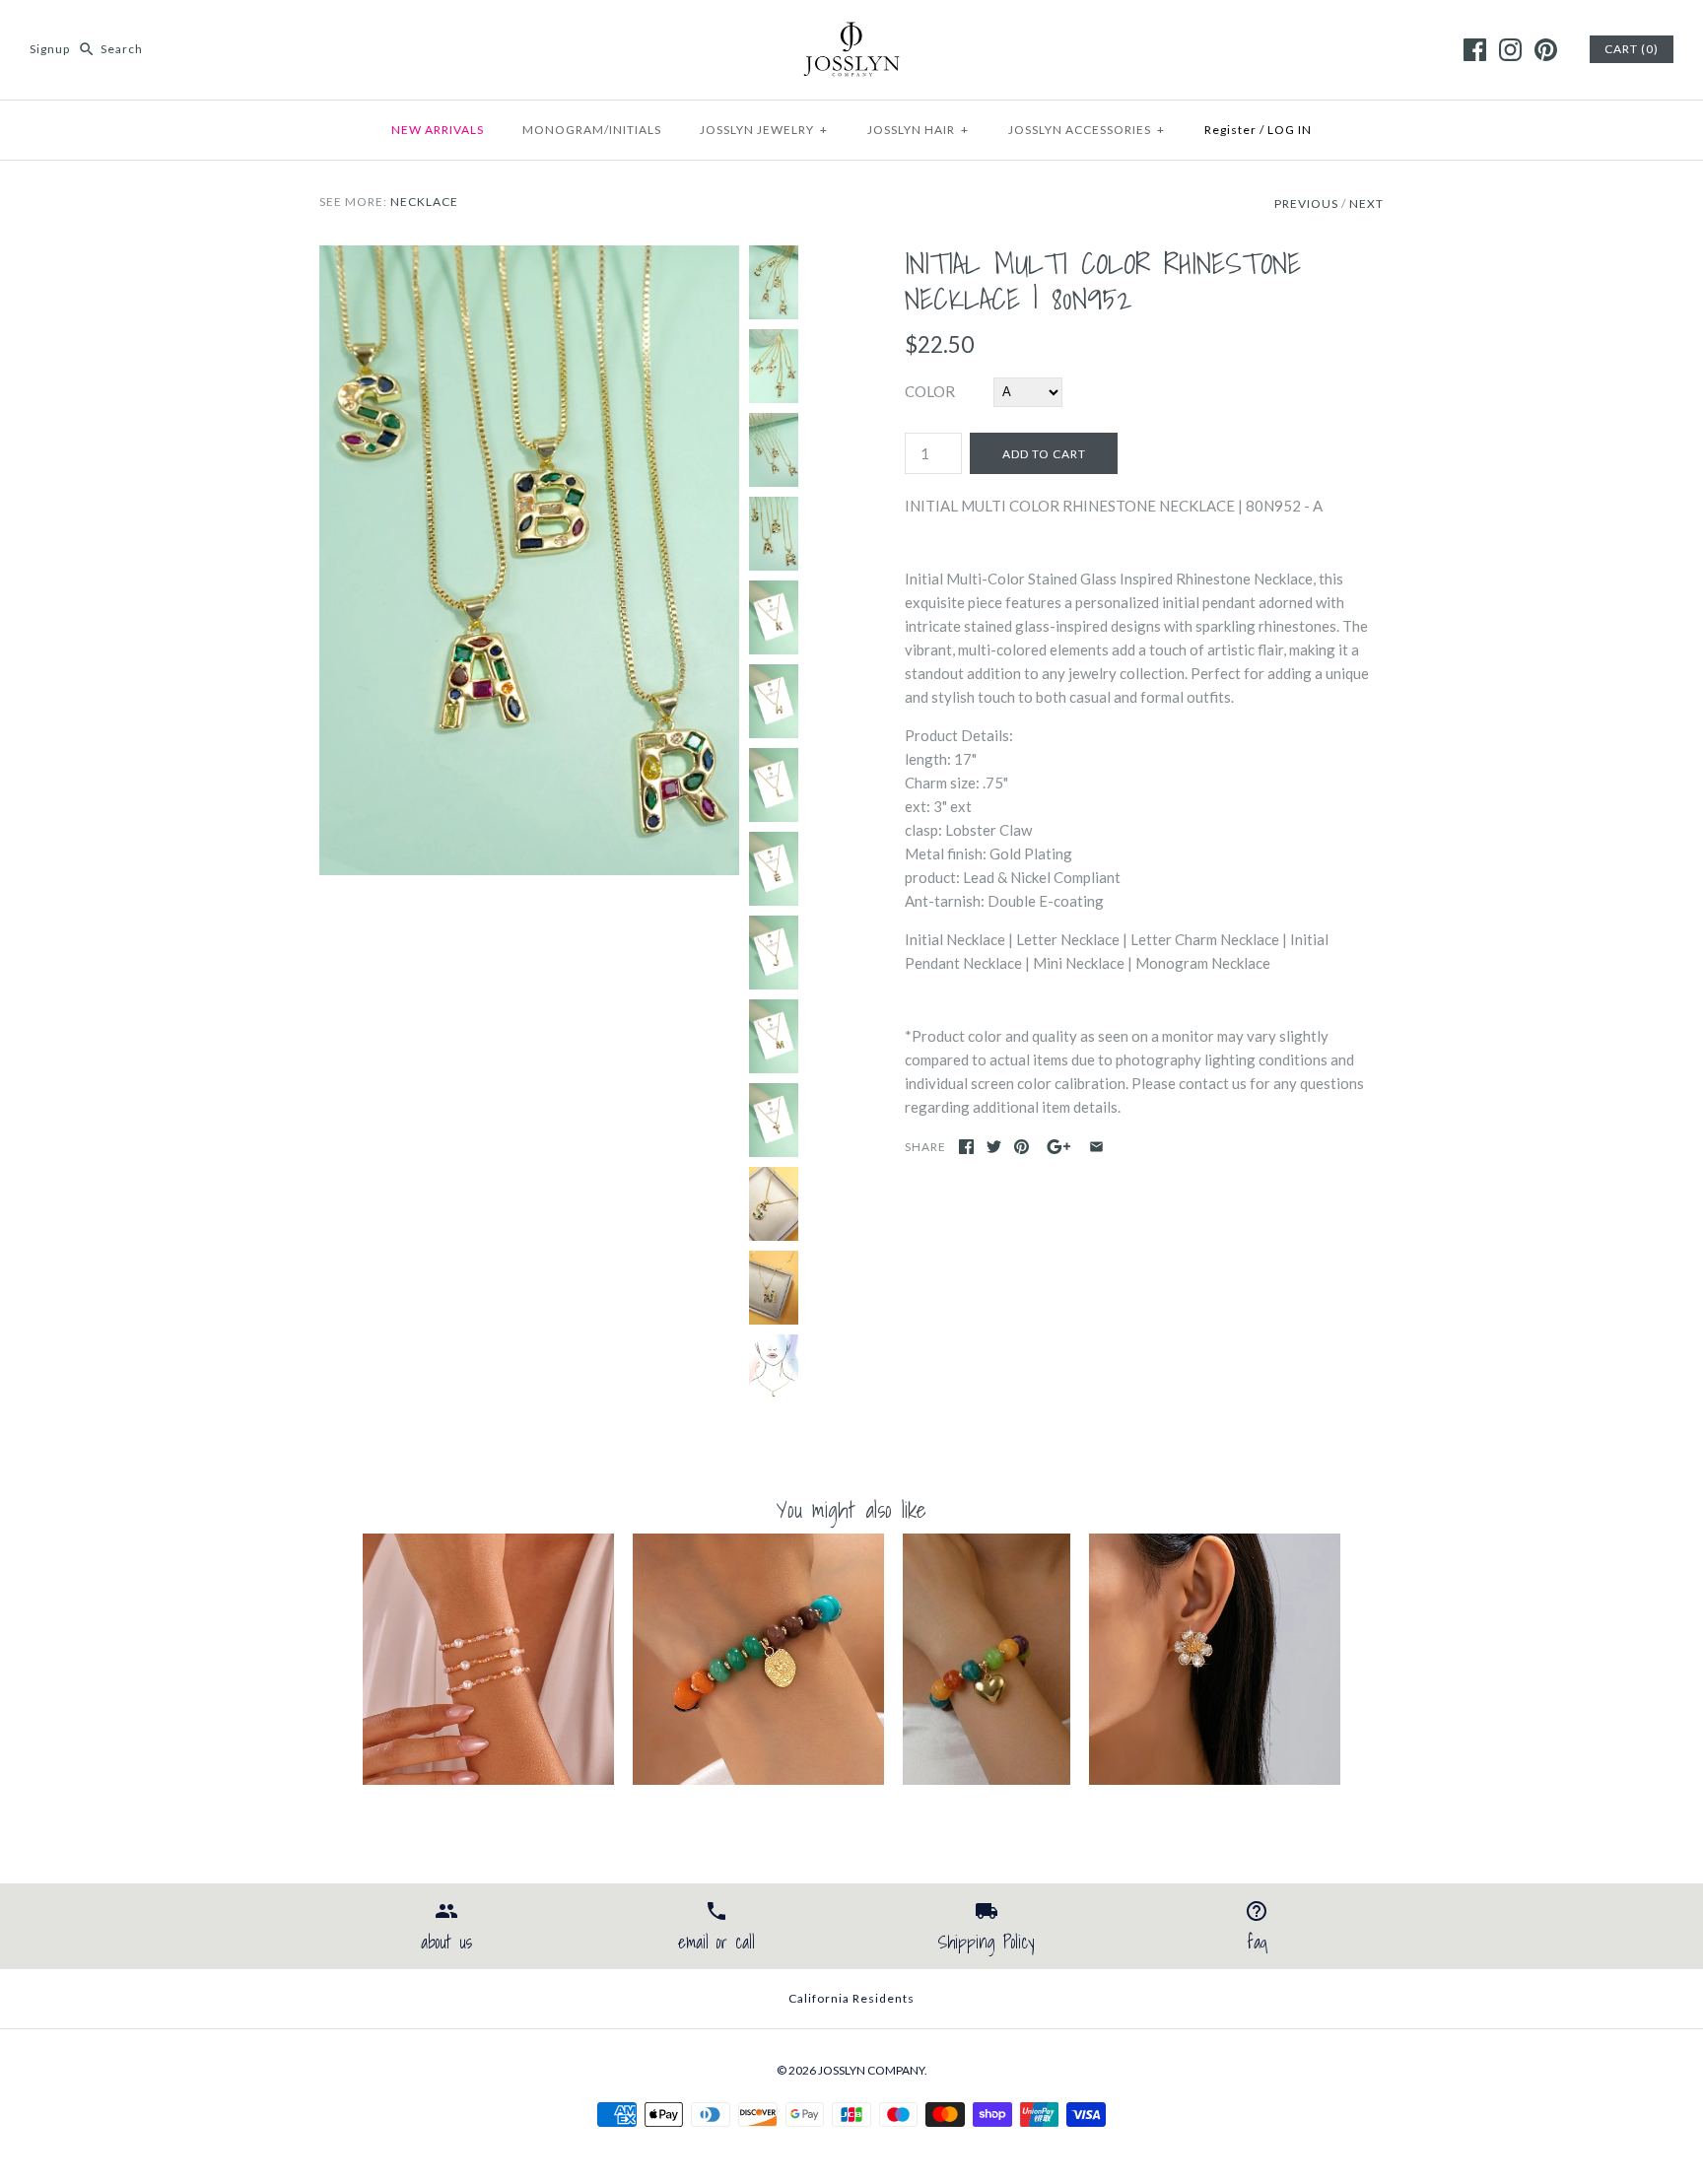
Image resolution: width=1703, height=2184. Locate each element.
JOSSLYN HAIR (918, 130)
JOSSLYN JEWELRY (764, 130)
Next (1366, 204)
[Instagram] (1510, 50)
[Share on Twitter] (994, 1147)
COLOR (930, 391)
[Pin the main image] (1022, 1147)
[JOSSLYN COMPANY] (851, 32)
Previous (1306, 204)
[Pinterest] (1546, 50)
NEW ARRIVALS (438, 130)
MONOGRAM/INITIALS (592, 130)
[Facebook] (1475, 50)
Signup (50, 49)
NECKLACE (424, 202)
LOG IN (1290, 130)
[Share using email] (1096, 1147)
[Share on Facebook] (966, 1147)
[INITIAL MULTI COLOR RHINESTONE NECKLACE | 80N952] (529, 257)
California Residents (851, 1998)
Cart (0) (1632, 49)
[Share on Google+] (1059, 1147)
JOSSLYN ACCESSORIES (1087, 130)
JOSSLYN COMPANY (871, 2070)
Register (1230, 130)
